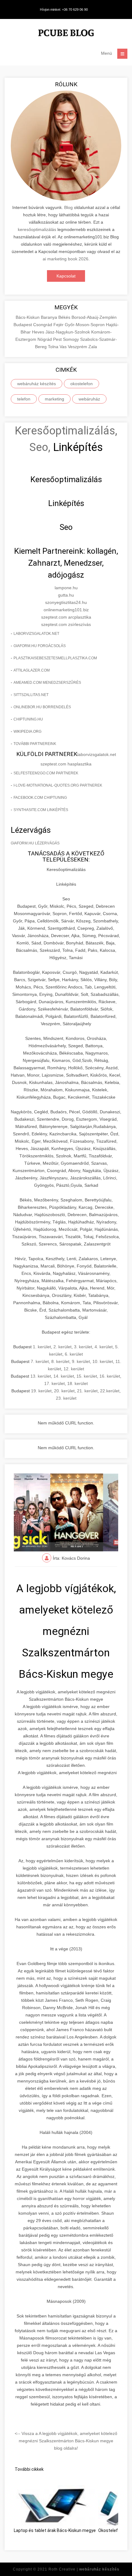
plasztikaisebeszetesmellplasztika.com (55, 658)
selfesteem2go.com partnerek (46, 773)
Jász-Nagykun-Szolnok (68, 332)
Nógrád (45, 339)
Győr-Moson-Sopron (85, 325)
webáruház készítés (37, 384)
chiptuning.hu (28, 719)
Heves (39, 332)
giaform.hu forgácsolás (40, 646)
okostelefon (82, 384)
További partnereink (35, 744)
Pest (58, 339)
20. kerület (64, 1391)
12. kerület (74, 1369)
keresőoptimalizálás (37, 229)
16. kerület (110, 1376)
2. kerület (62, 1347)
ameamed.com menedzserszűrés (47, 683)
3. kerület (83, 1347)
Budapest (23, 325)
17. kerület (54, 1383)
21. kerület (87, 1391)
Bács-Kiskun (28, 317)
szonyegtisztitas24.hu (66, 602)
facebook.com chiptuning (40, 798)
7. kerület (40, 1361)
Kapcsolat (66, 276)
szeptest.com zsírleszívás (66, 624)
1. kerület (42, 1347)
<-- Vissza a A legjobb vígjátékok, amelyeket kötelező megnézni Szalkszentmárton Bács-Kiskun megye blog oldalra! (66, 2441)
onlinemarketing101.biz (66, 610)
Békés (65, 317)
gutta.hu (66, 595)
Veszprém (78, 347)
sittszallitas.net (31, 695)
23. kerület (66, 1398)
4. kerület (104, 1347)
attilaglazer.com (32, 670)
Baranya (50, 317)
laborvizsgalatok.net (36, 634)
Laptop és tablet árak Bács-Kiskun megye (55, 2530)
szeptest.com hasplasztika (66, 764)
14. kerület (64, 1376)
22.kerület (110, 1391)
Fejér (59, 325)
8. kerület (60, 1361)
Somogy (72, 339)
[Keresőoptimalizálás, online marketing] (66, 34)
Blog (68, 207)
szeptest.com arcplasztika (66, 617)
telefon (24, 399)
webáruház (89, 399)
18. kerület (78, 1383)
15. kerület (87, 1376)
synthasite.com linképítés (41, 810)
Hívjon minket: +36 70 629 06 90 (64, 9)
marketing (54, 399)
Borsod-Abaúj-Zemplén (94, 317)
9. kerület (81, 1361)
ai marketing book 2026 (66, 259)
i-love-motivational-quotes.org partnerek (58, 785)
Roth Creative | (84, 2569)
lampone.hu (66, 588)
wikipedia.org (27, 731)
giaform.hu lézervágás (35, 843)
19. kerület (41, 1391)
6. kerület (74, 1354)
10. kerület (103, 1361)
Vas (64, 347)
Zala (93, 347)
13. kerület (41, 1376)
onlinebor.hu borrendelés (42, 707)
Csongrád (43, 325)
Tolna (54, 347)
